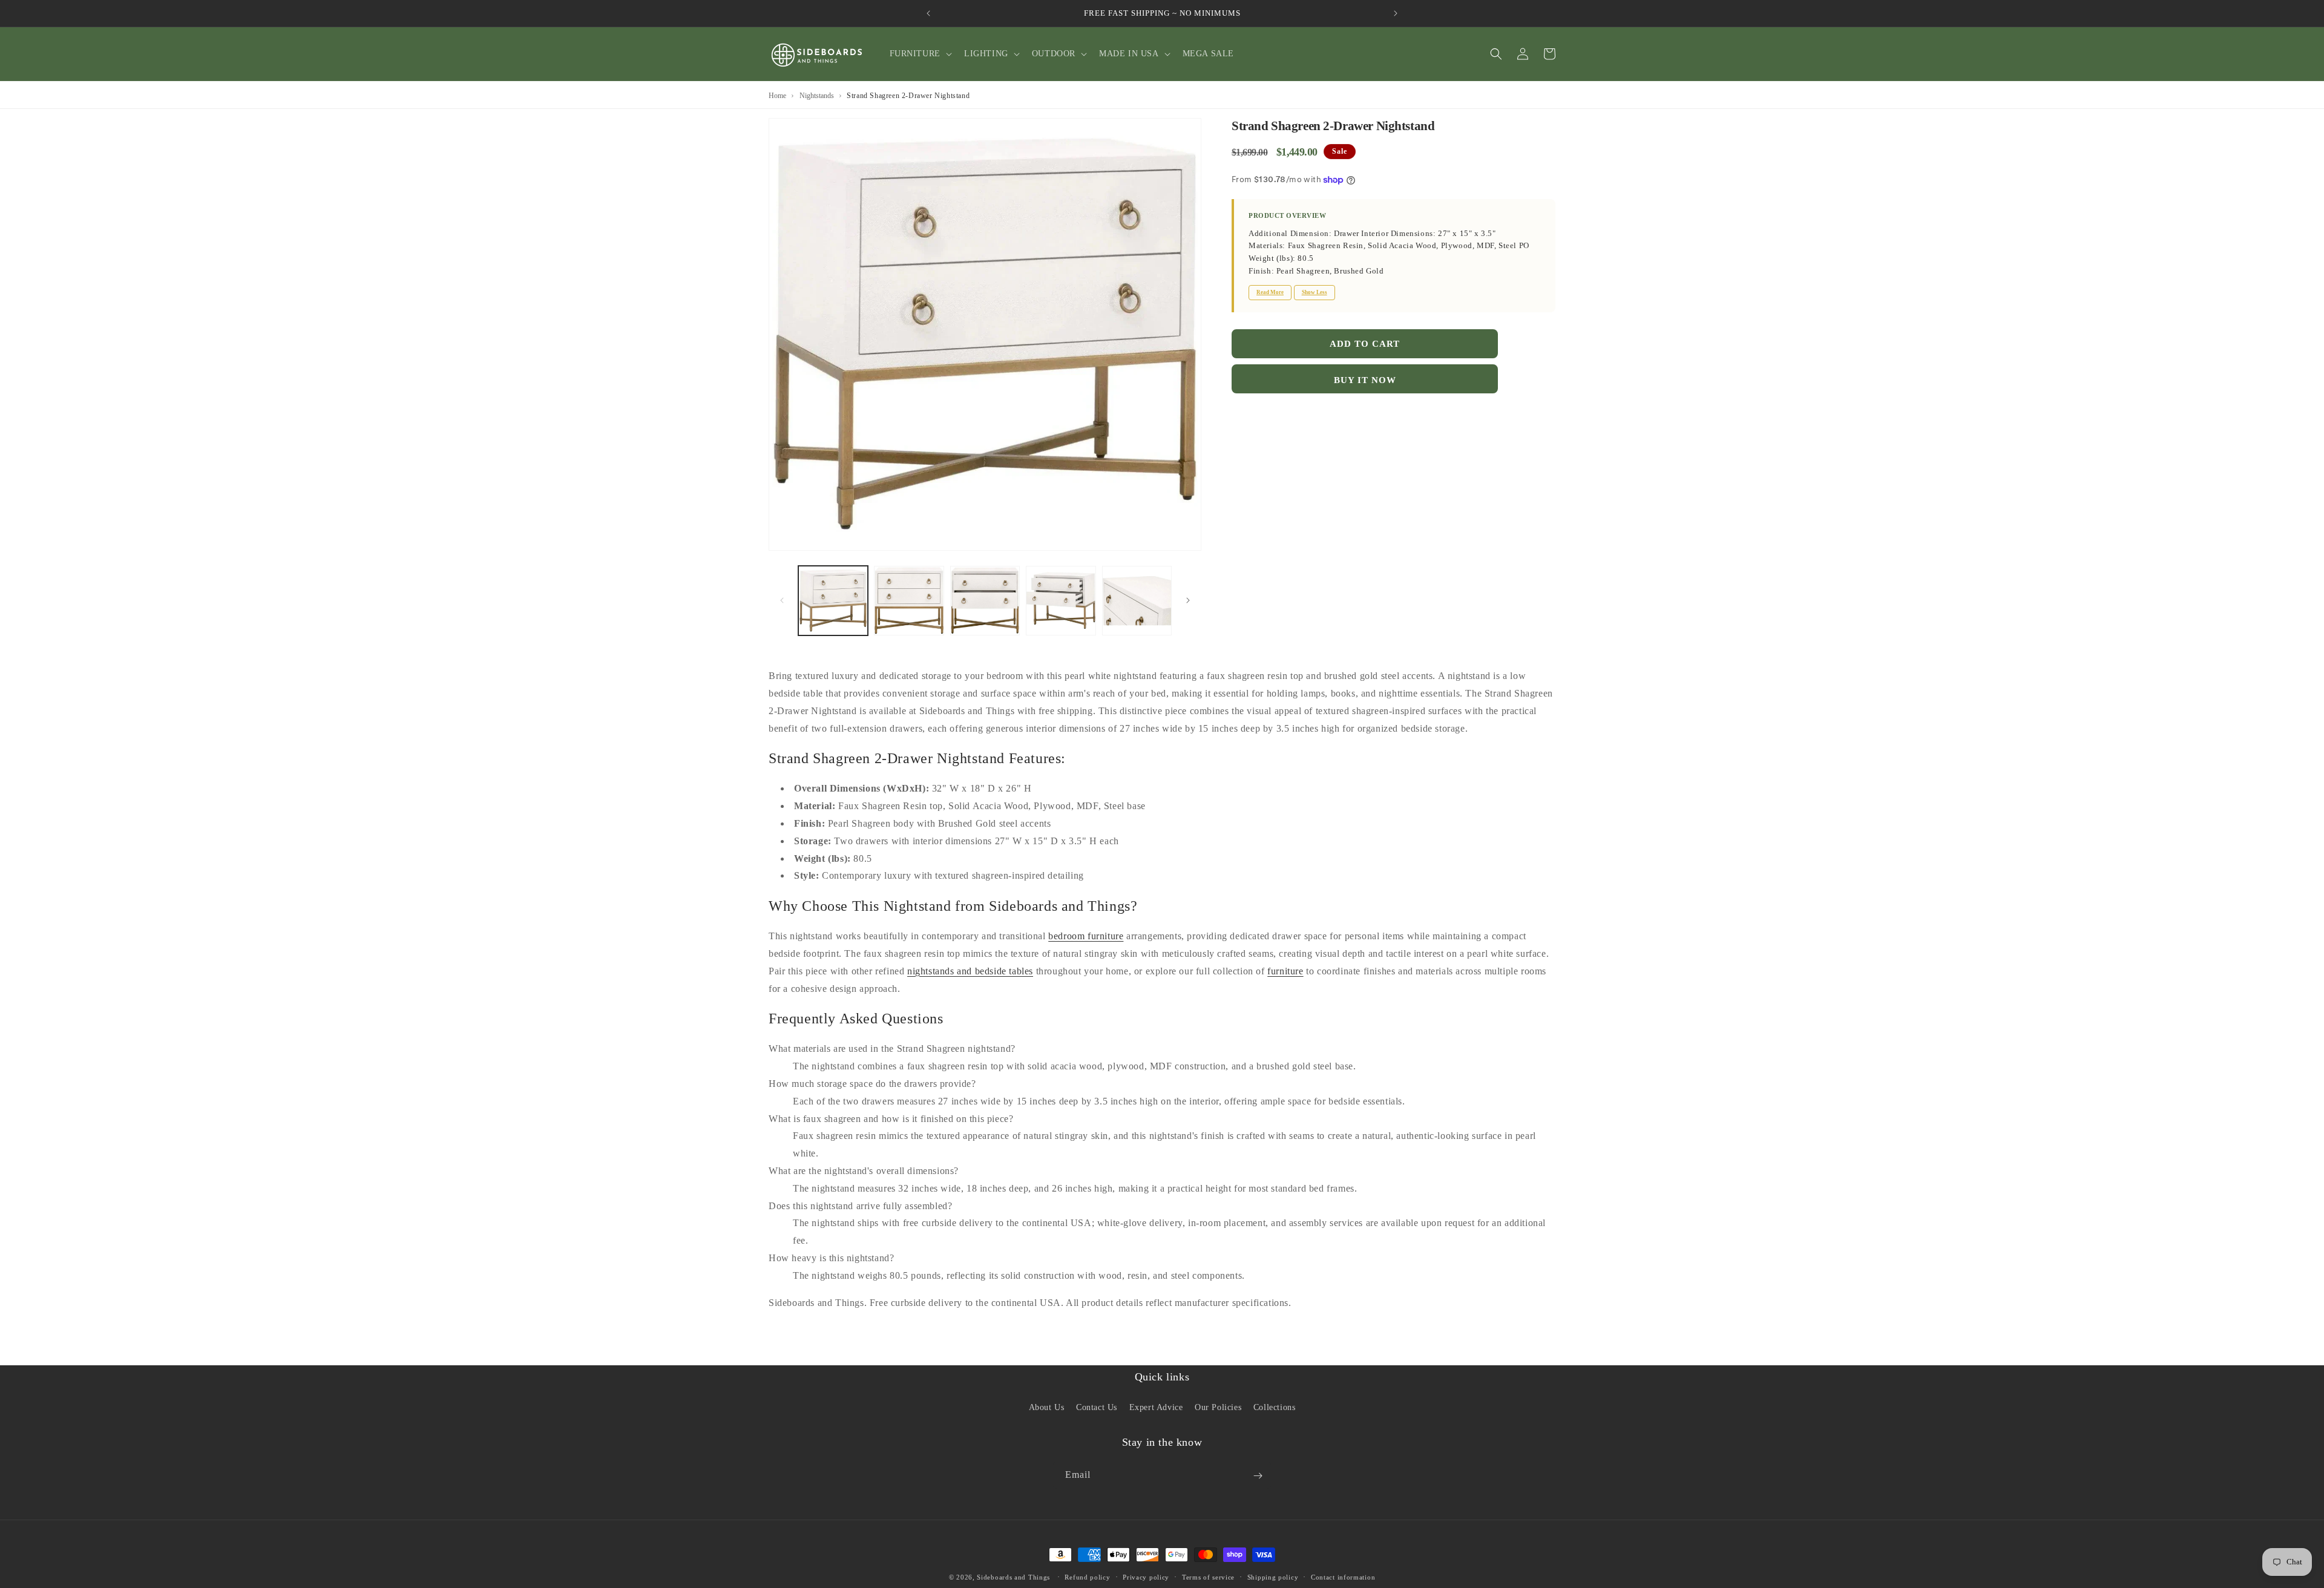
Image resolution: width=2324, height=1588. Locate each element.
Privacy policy (1146, 1577)
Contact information (1343, 1577)
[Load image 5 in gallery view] (1137, 601)
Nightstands (817, 96)
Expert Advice (1156, 1407)
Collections (1275, 1407)
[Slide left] (782, 600)
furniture (1285, 971)
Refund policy (1087, 1577)
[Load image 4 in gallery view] (1061, 601)
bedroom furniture (1086, 936)
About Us (1047, 1407)
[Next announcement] (1396, 13)
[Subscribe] (1258, 1476)
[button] (920, 54)
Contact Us (1097, 1407)
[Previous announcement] (928, 13)
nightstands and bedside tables (970, 971)
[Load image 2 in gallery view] (909, 601)
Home (777, 96)
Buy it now (1365, 380)
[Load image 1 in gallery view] (833, 601)
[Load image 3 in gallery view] (985, 601)
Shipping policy (1273, 1577)
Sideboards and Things (1013, 1577)
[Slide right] (1188, 600)
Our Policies (1218, 1407)
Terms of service (1208, 1577)
